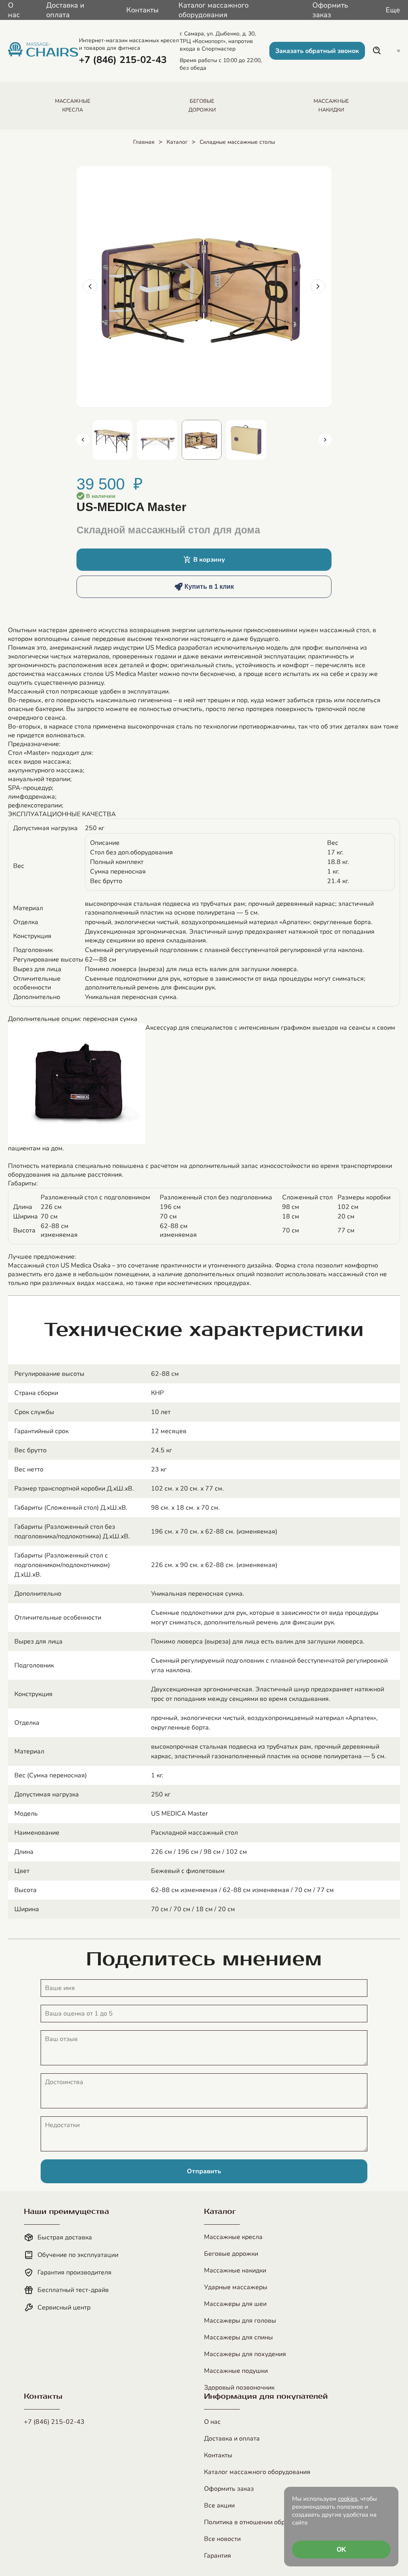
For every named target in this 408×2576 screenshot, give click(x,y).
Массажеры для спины (238, 2337)
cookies (348, 2499)
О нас (14, 10)
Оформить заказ (330, 10)
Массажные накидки (235, 2270)
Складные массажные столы (237, 142)
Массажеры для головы (240, 2321)
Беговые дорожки (231, 2254)
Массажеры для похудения (245, 2354)
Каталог (177, 142)
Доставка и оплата (65, 10)
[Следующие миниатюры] (325, 440)
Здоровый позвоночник (239, 2388)
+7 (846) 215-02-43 (54, 2422)
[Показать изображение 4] (246, 440)
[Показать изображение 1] (112, 440)
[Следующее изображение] (318, 286)
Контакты (142, 10)
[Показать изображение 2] (157, 440)
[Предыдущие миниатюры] (83, 440)
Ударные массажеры (236, 2287)
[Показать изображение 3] (202, 440)
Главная (144, 142)
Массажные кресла (233, 2237)
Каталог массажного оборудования (214, 10)
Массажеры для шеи (235, 2304)
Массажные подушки (236, 2371)
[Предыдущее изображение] (90, 286)
